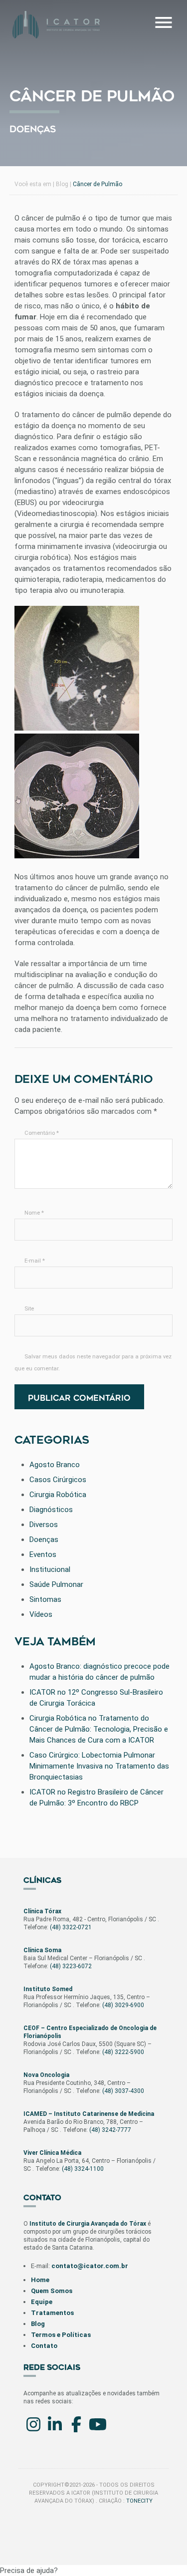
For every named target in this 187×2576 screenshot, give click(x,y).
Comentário (42, 1133)
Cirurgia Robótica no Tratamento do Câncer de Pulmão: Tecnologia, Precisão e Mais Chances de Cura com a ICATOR (99, 1729)
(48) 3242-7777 (110, 2130)
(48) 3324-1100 (83, 2169)
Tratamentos (52, 2313)
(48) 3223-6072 (71, 1966)
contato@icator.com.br (90, 2266)
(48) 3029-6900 (123, 2005)
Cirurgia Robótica (58, 1495)
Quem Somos (52, 2291)
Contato (44, 2346)
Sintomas (45, 1599)
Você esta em (33, 184)
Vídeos (41, 1614)
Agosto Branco (55, 1465)
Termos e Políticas (61, 2335)
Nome (34, 1213)
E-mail (35, 1261)
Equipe (42, 2302)
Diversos (44, 1525)
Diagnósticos (51, 1510)
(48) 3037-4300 (123, 2091)
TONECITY (139, 2501)
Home (40, 2280)
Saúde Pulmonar (56, 1584)
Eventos (43, 1554)
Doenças (33, 129)
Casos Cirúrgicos (58, 1480)
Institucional (50, 1569)
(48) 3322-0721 (71, 1927)
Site (29, 1309)
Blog (62, 184)
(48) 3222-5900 (123, 2052)
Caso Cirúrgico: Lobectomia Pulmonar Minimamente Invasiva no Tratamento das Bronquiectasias (99, 1766)
